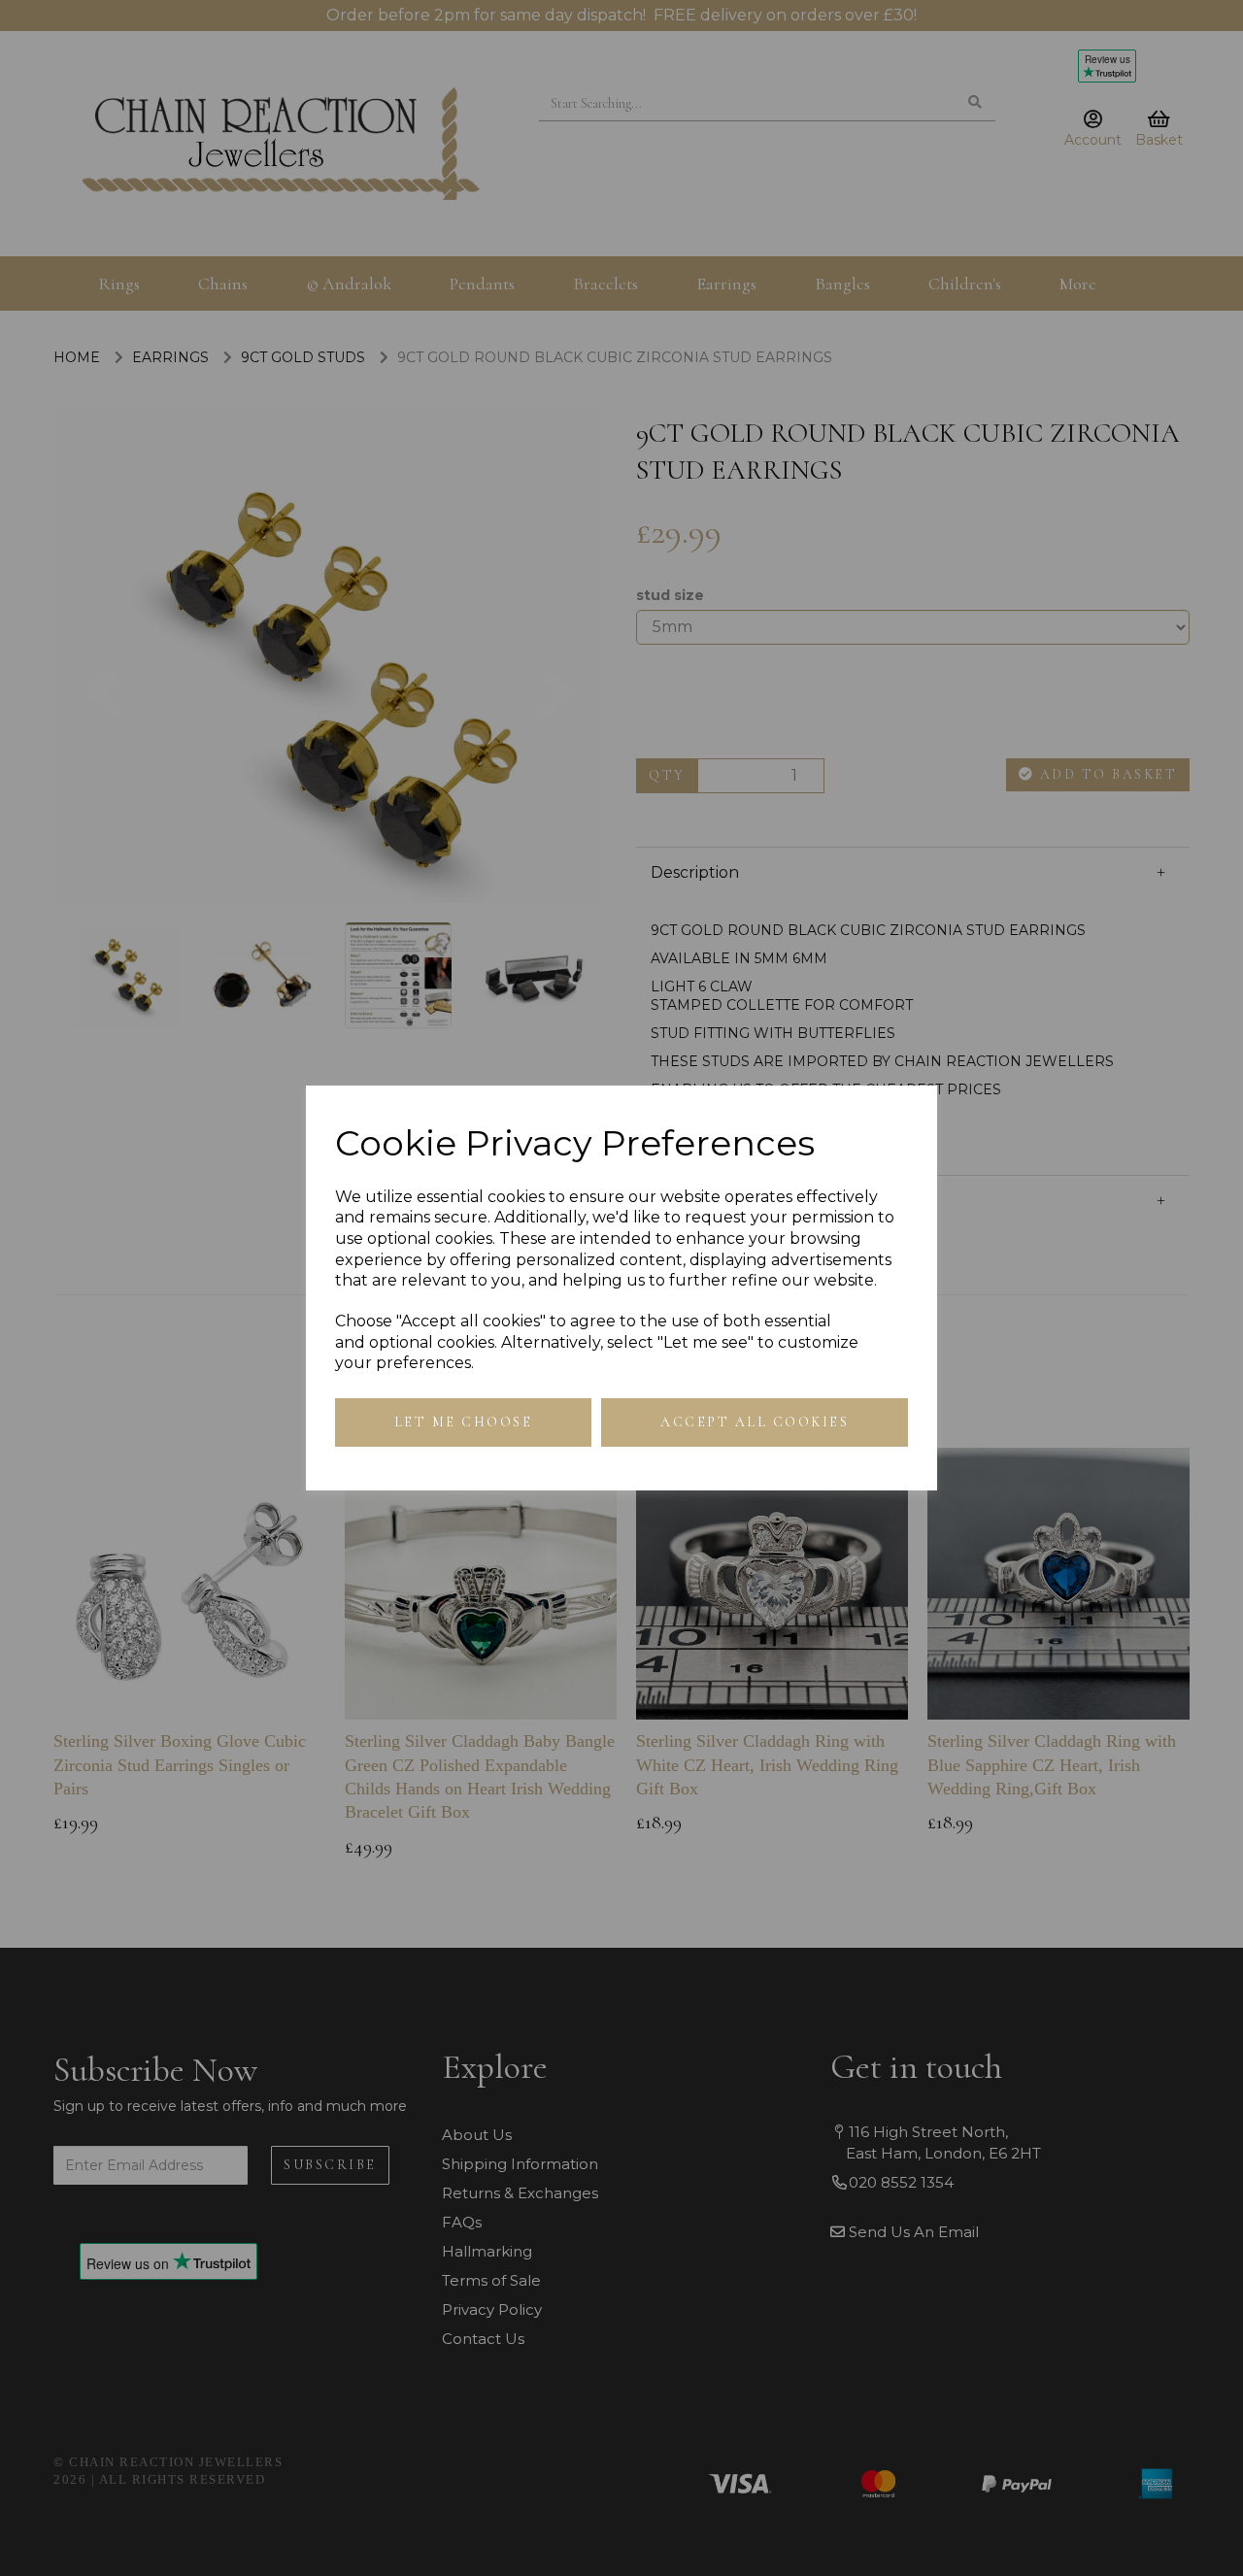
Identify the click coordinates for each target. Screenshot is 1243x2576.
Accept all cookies (755, 1422)
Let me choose (464, 1422)
